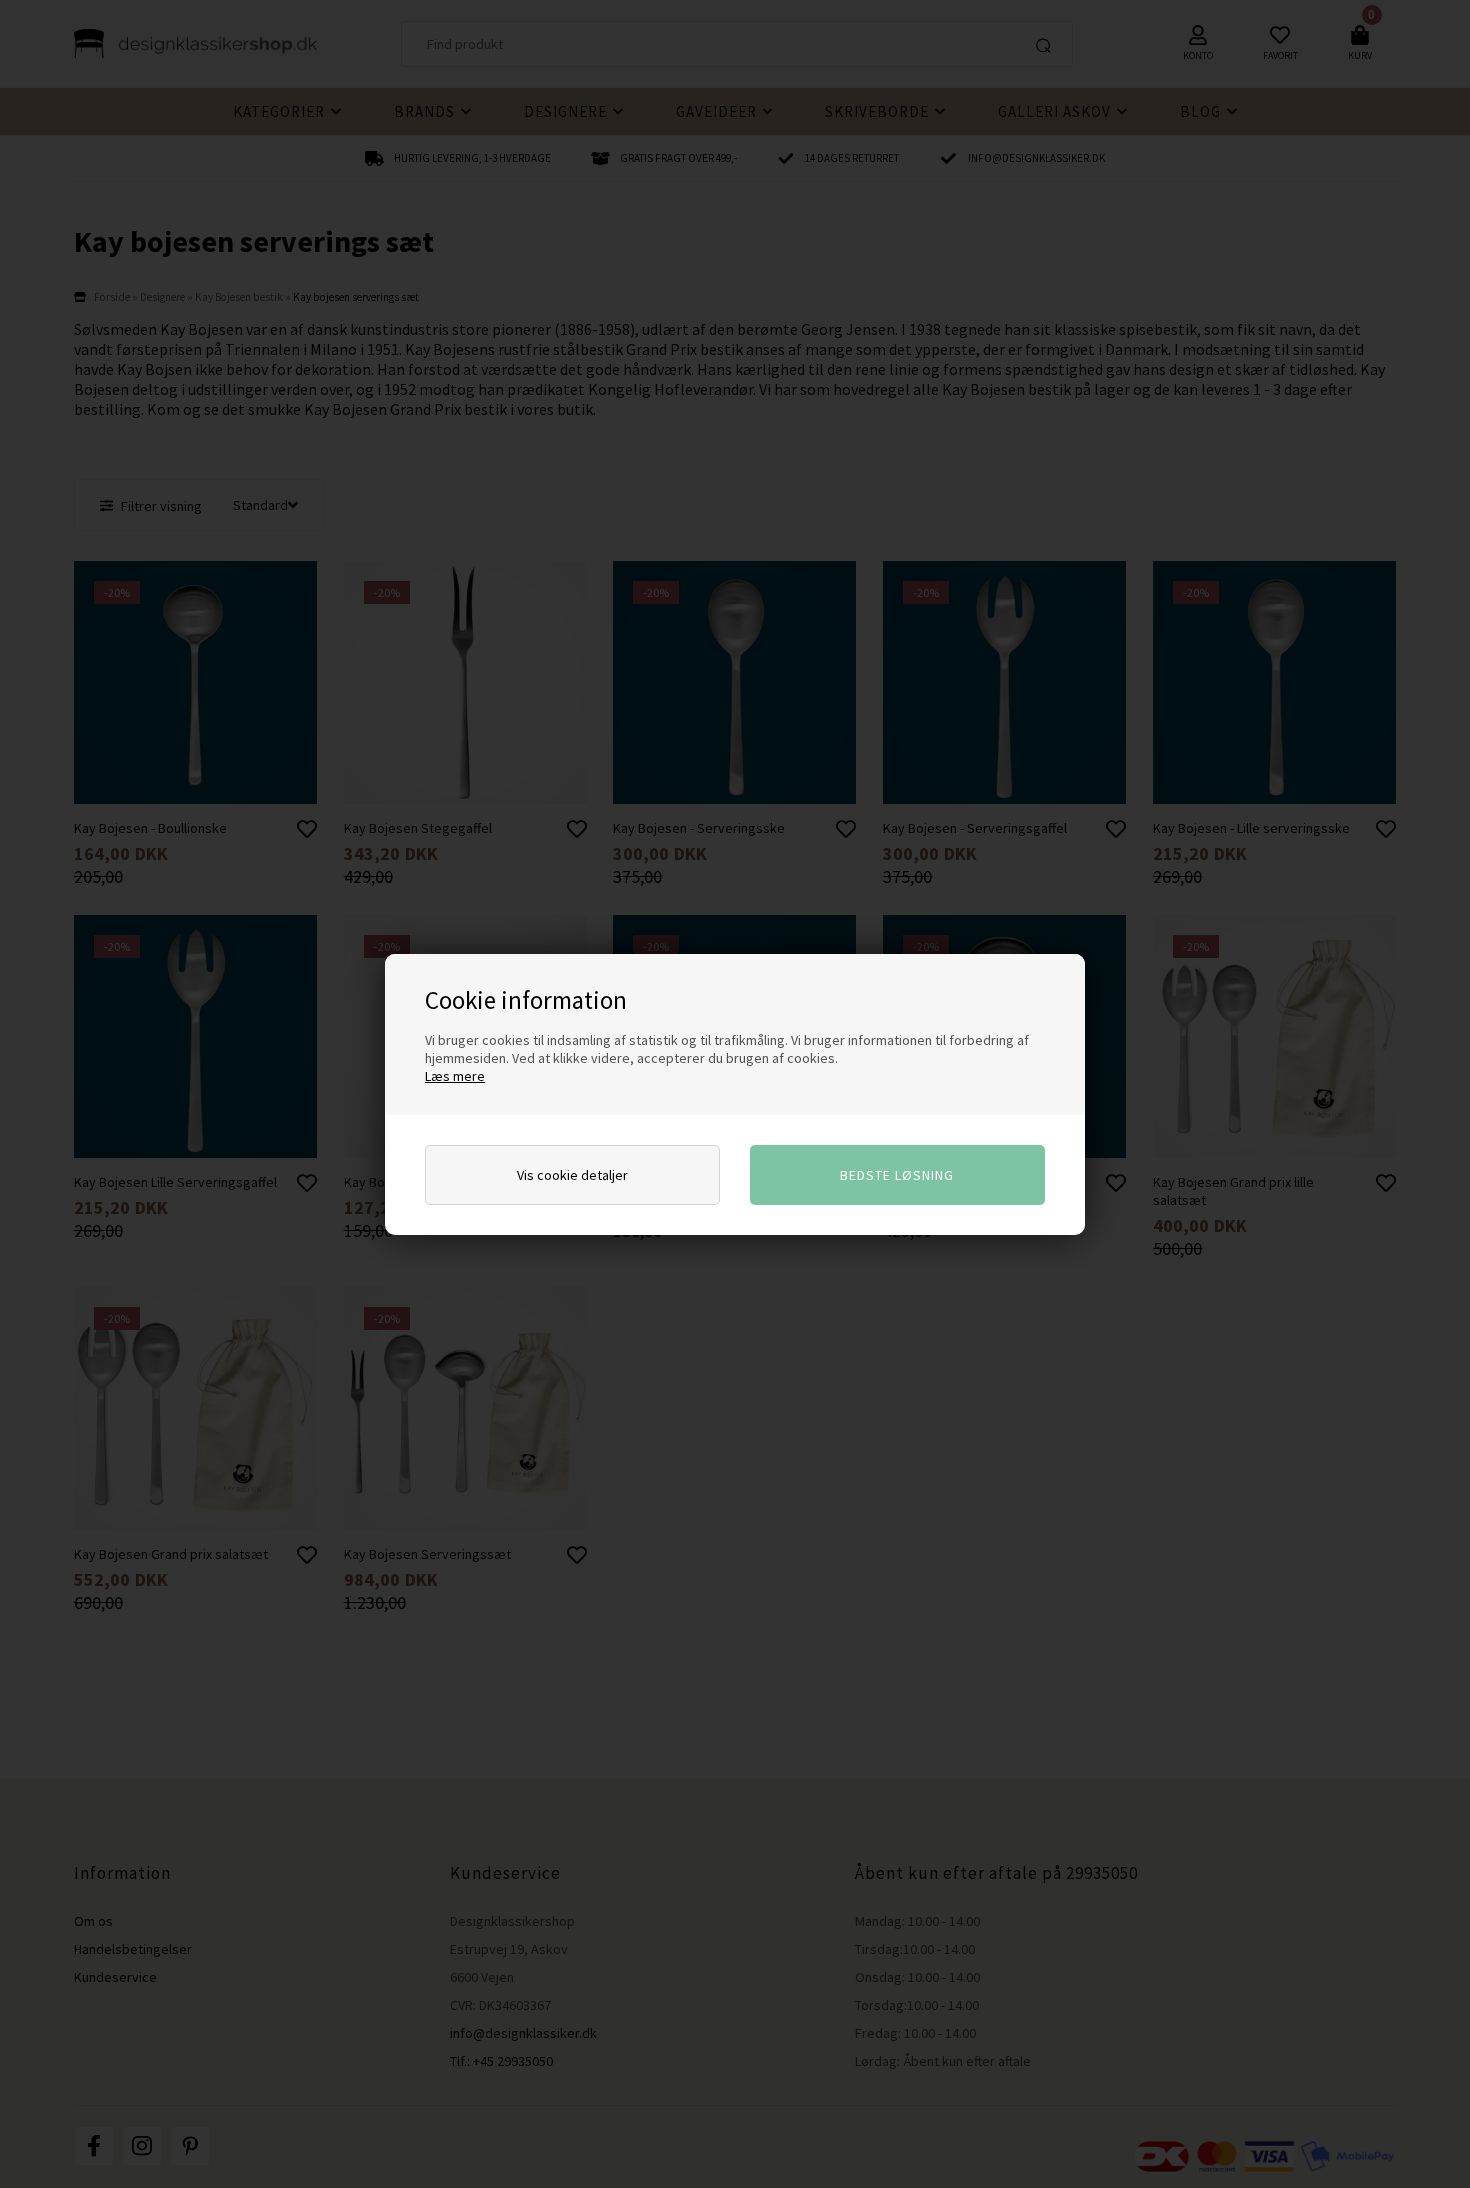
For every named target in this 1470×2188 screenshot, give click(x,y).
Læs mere (455, 1076)
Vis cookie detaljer (572, 1175)
